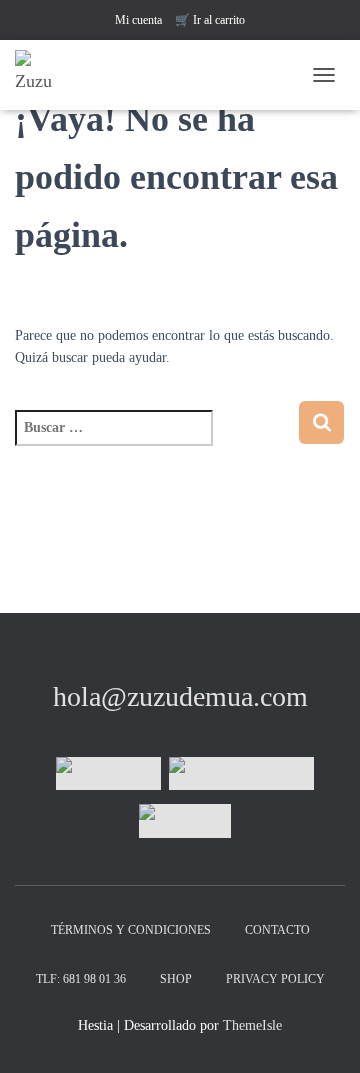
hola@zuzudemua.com (180, 696)
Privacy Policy (275, 979)
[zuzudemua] (108, 774)
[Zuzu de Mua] (47, 75)
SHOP (176, 979)
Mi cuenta (138, 20)
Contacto (277, 930)
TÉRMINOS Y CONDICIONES (131, 930)
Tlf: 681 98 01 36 (81, 979)
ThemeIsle (252, 1025)
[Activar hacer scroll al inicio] (320, 1033)
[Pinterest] (185, 821)
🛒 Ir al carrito (210, 20)
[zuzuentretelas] (241, 774)
